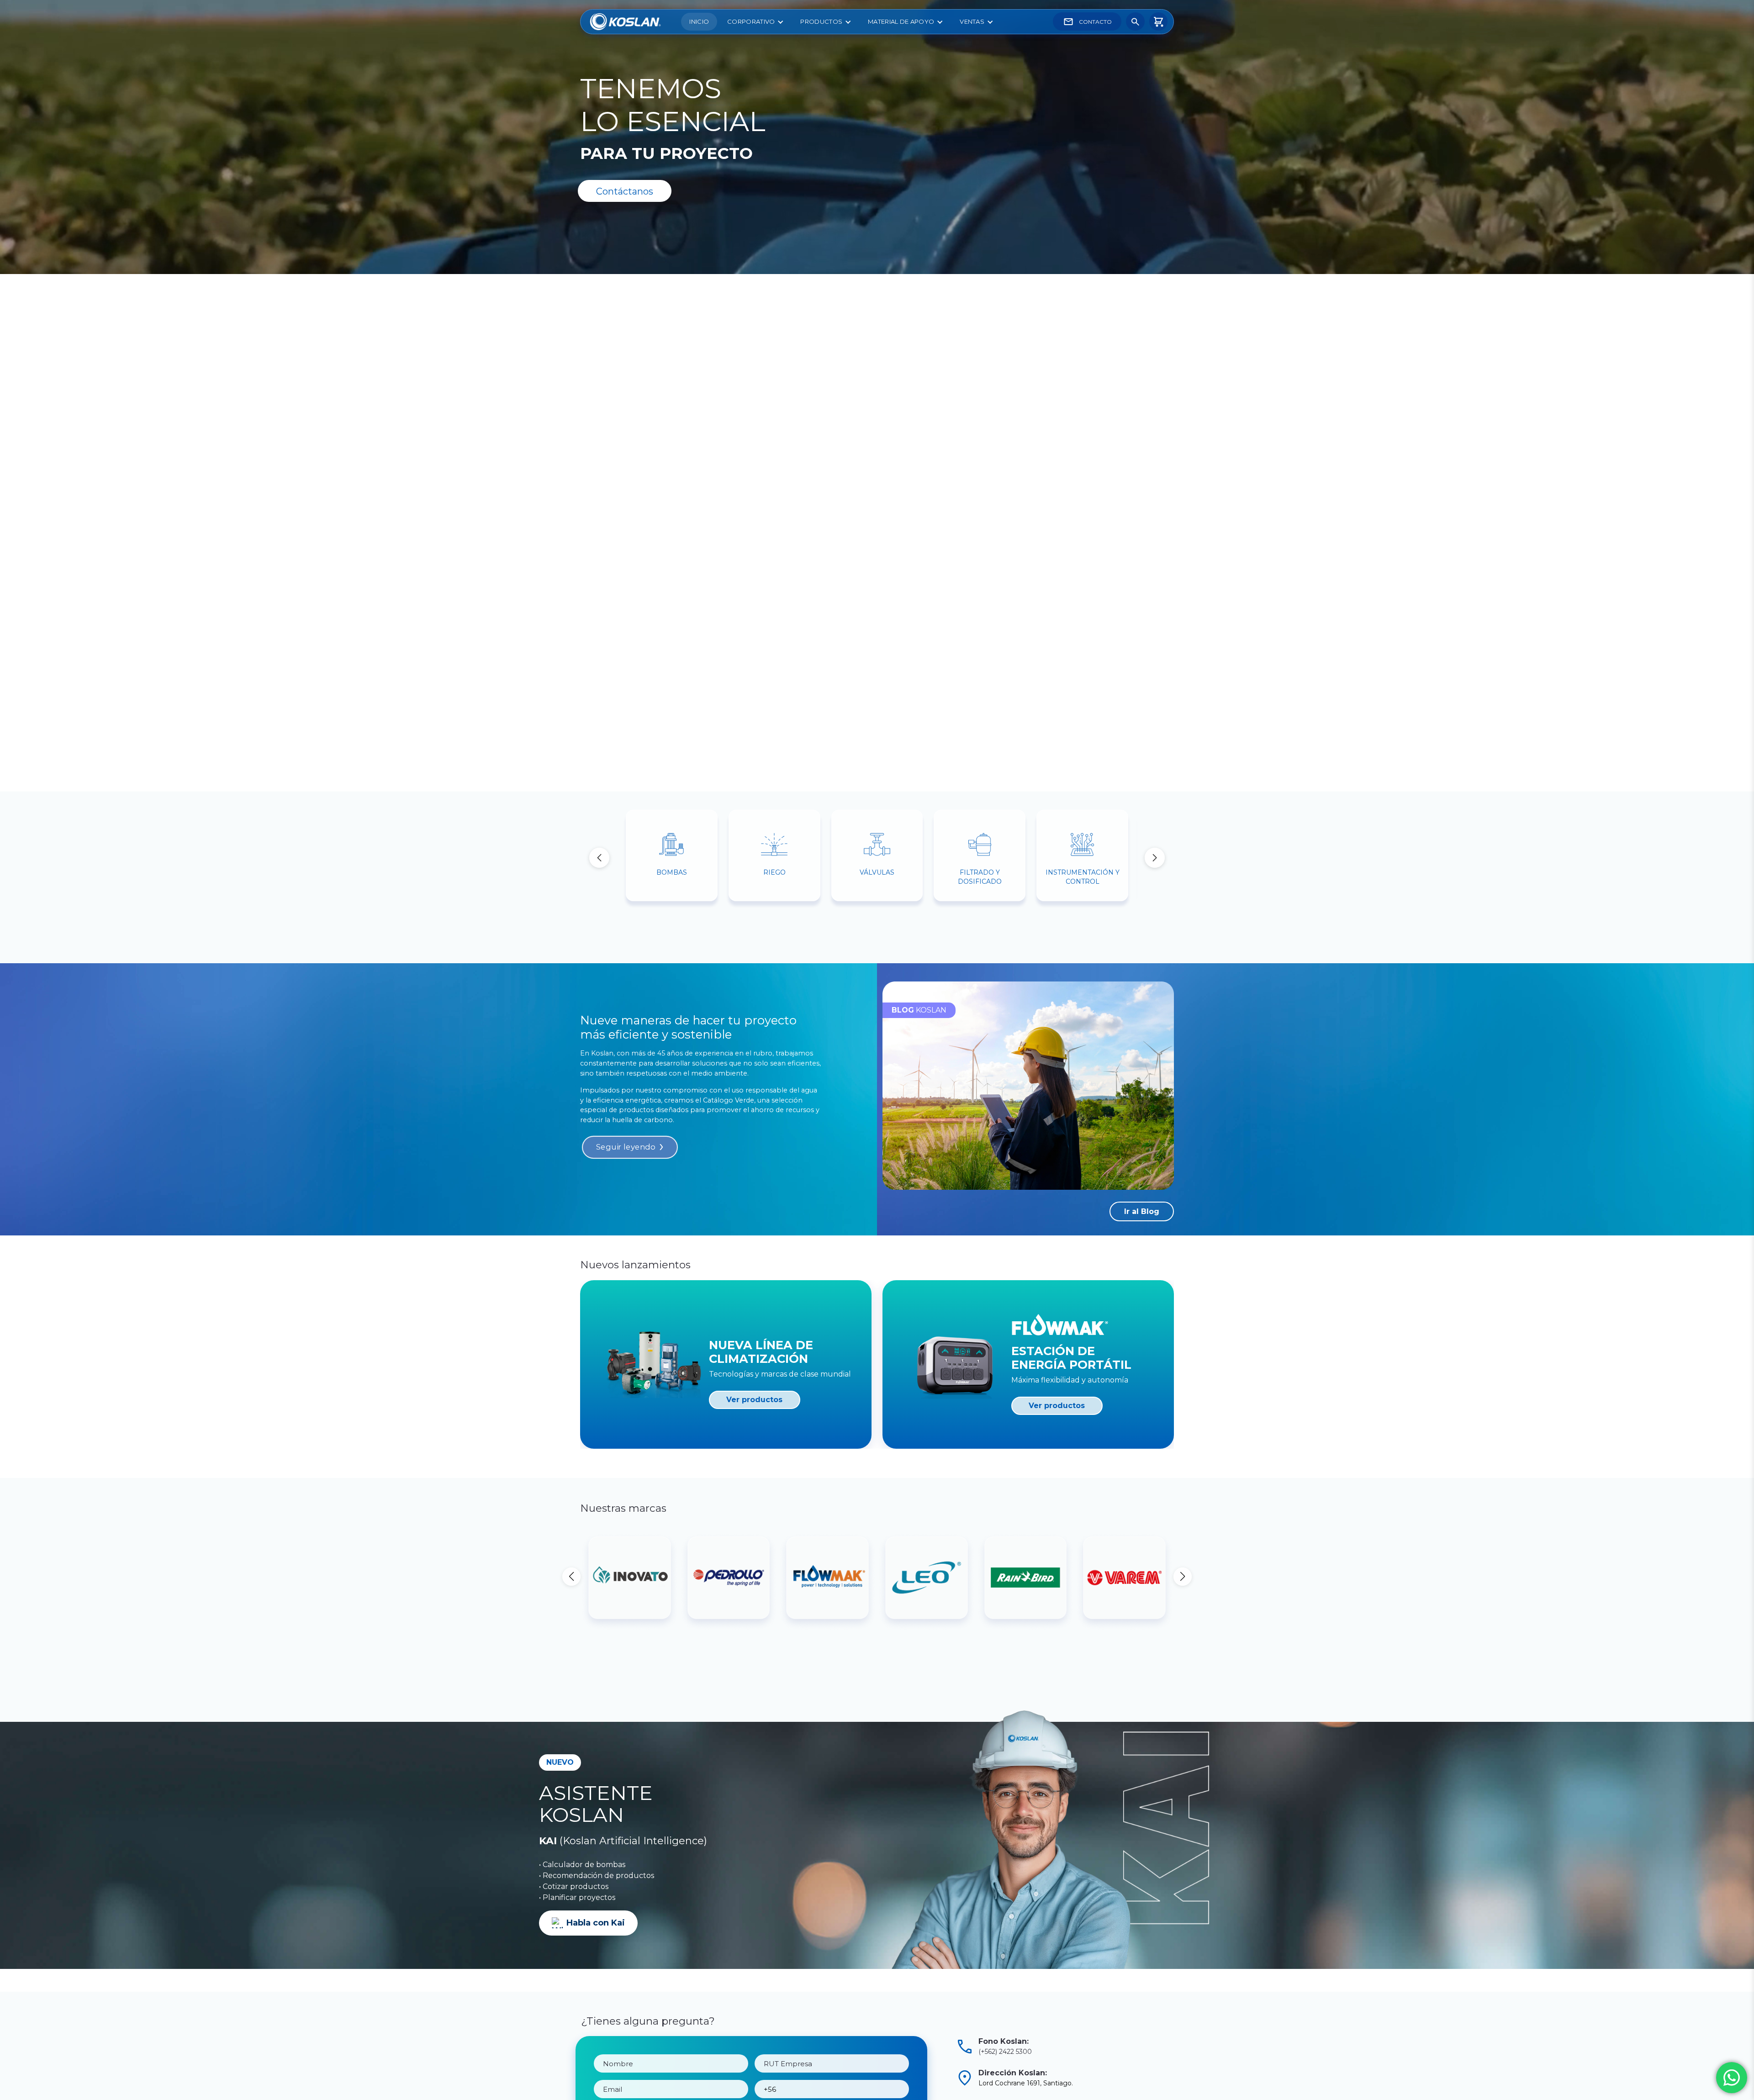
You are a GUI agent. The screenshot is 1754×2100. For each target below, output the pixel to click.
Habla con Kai (596, 1923)
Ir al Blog (1142, 1211)
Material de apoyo (901, 21)
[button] (1155, 858)
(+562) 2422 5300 (1005, 2052)
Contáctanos (625, 191)
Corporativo (751, 21)
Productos (821, 21)
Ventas (972, 21)
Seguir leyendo (626, 1147)
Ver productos (754, 1400)
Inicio (699, 21)
